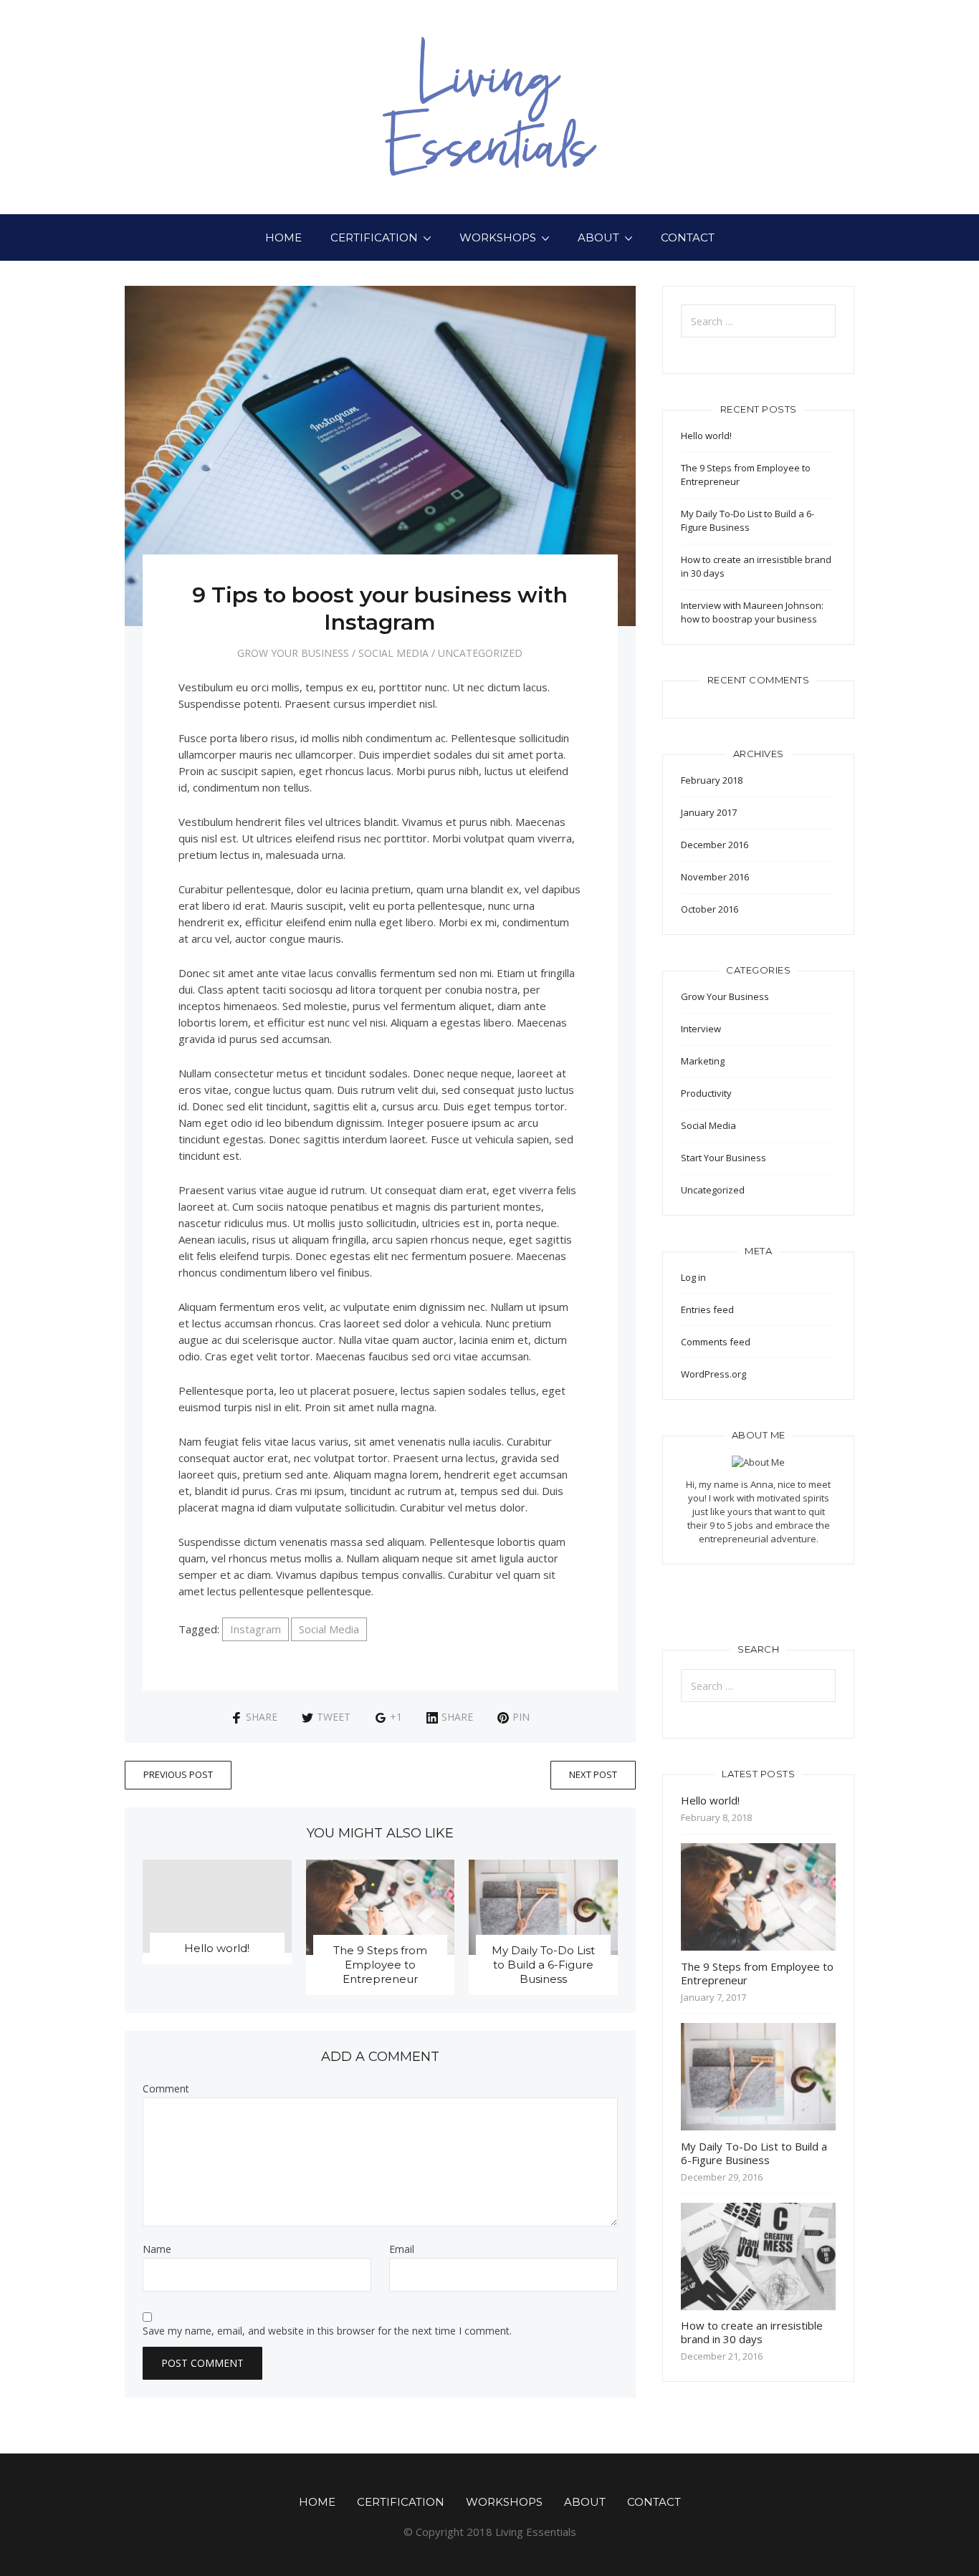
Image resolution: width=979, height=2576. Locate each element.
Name (157, 2249)
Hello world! (217, 1948)
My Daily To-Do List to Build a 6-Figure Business (543, 1965)
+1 (396, 1717)
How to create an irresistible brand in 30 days (752, 2332)
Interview (701, 1029)
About (598, 237)
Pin (521, 1717)
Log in (693, 1277)
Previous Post (178, 1774)
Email (402, 2249)
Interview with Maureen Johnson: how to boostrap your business (752, 612)
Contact (688, 237)
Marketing (703, 1061)
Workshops (498, 237)
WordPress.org (713, 1374)
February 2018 (712, 780)
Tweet (334, 1717)
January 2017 (709, 812)
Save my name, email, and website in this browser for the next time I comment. (327, 2331)
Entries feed (707, 1309)
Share (262, 1717)
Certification (374, 237)
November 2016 (715, 877)
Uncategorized (480, 653)
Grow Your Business (293, 653)
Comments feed (716, 1342)
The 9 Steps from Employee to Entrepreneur (380, 1965)
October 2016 (710, 909)
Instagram (256, 1629)
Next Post (593, 1774)
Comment (166, 2089)
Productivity (706, 1093)
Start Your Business (723, 1158)
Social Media (393, 653)
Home (283, 237)
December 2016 (715, 845)
